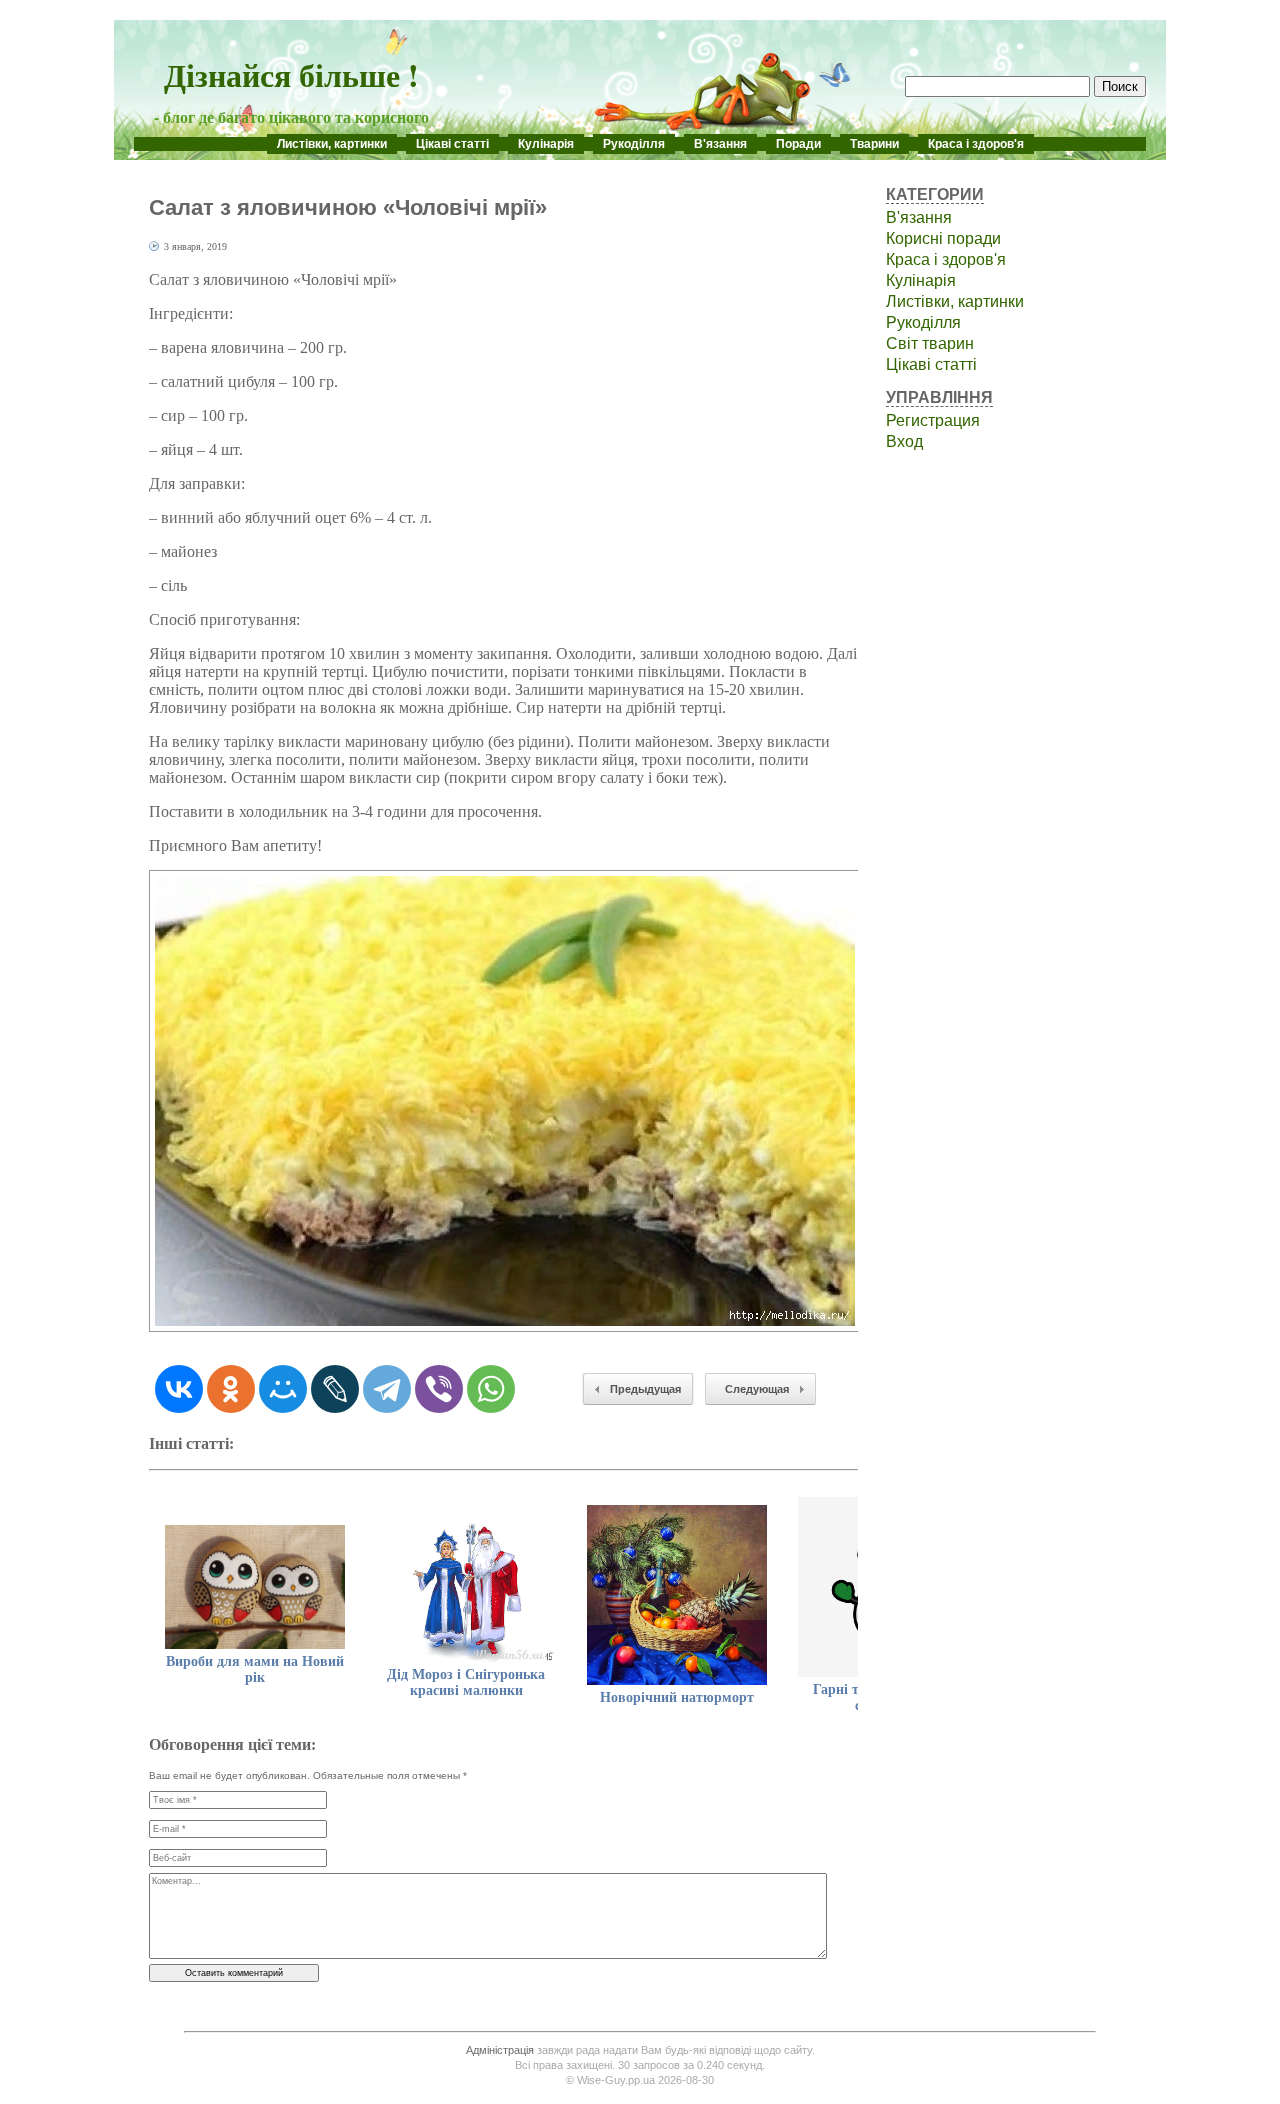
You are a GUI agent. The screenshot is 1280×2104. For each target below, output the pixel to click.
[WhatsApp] (491, 1389)
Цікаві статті (452, 144)
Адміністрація (500, 2050)
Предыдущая (645, 1389)
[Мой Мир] (283, 1389)
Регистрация (933, 420)
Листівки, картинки (332, 144)
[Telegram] (387, 1389)
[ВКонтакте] (179, 1389)
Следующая (757, 1389)
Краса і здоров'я (976, 144)
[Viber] (439, 1389)
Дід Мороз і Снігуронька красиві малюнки (466, 1682)
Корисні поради (943, 238)
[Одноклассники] (231, 1389)
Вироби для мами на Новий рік (255, 1669)
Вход (904, 441)
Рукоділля (634, 144)
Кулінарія (546, 144)
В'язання (720, 144)
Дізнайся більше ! (291, 74)
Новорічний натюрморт (677, 1697)
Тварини (874, 144)
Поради (798, 144)
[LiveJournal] (335, 1389)
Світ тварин (930, 343)
